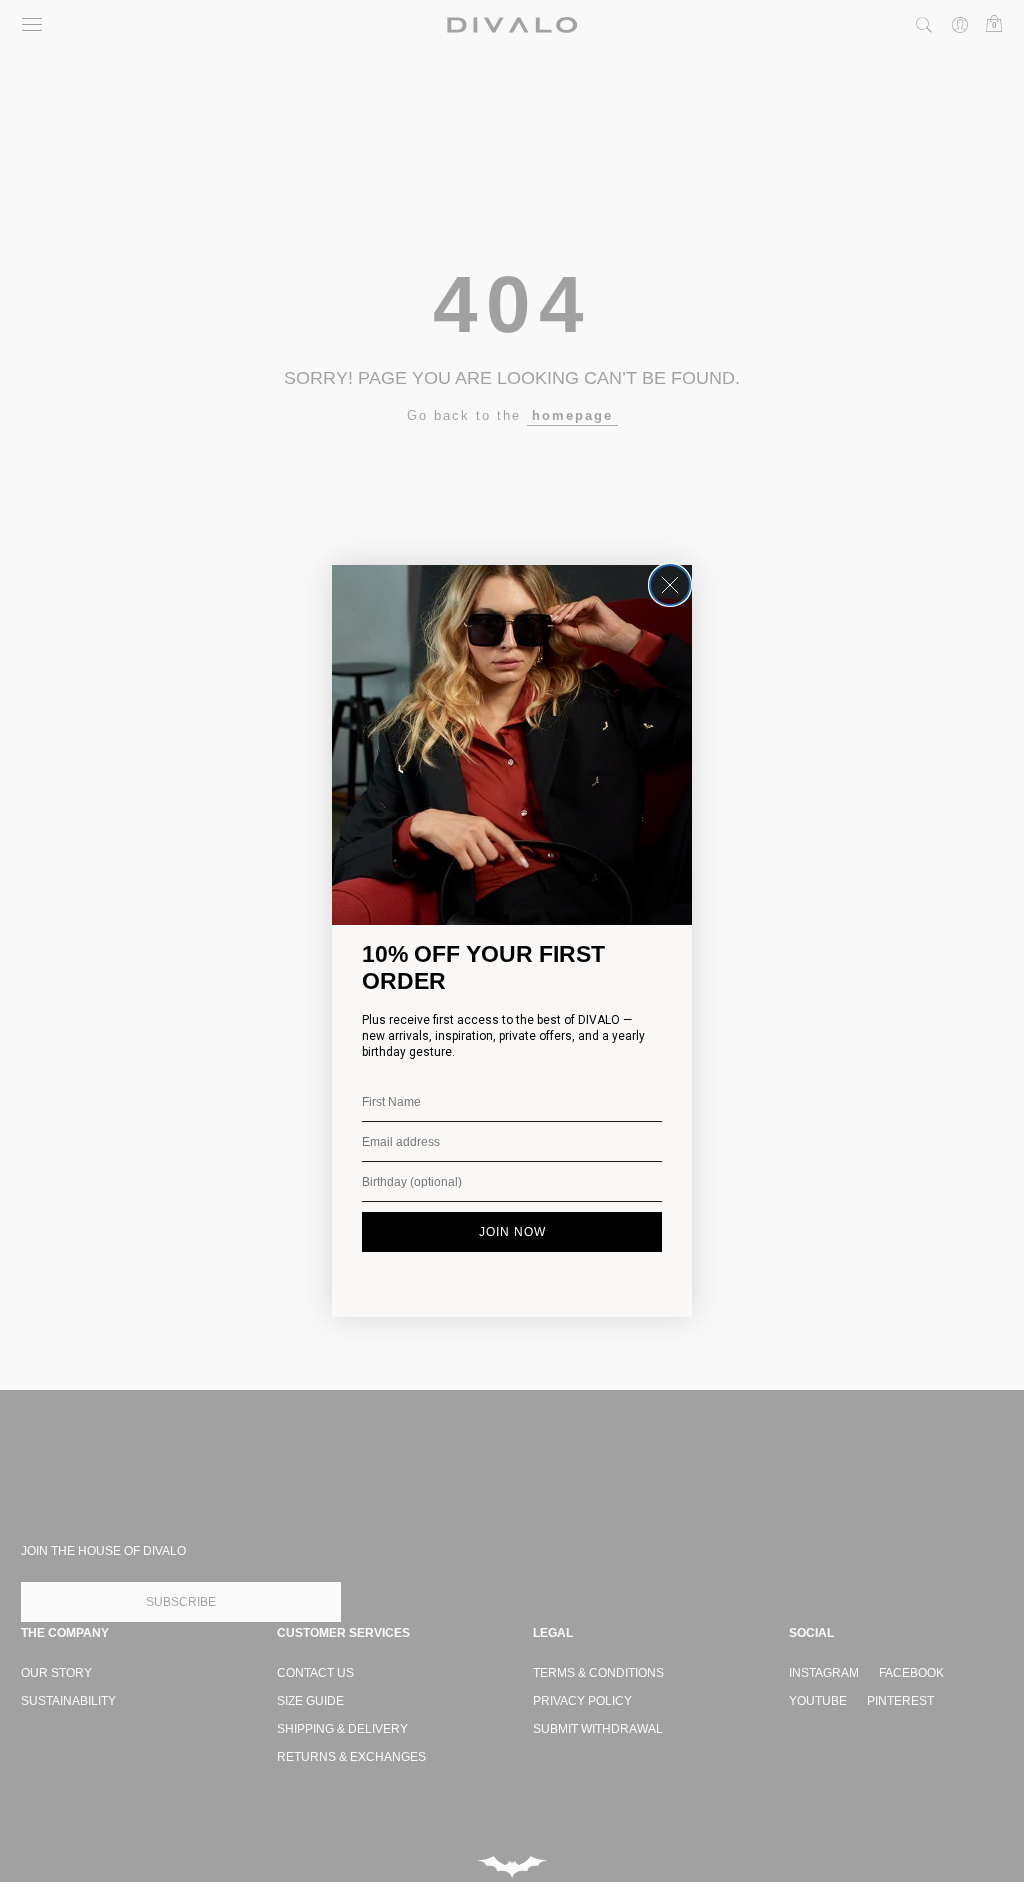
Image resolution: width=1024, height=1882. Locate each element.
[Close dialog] (670, 585)
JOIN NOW (512, 1232)
